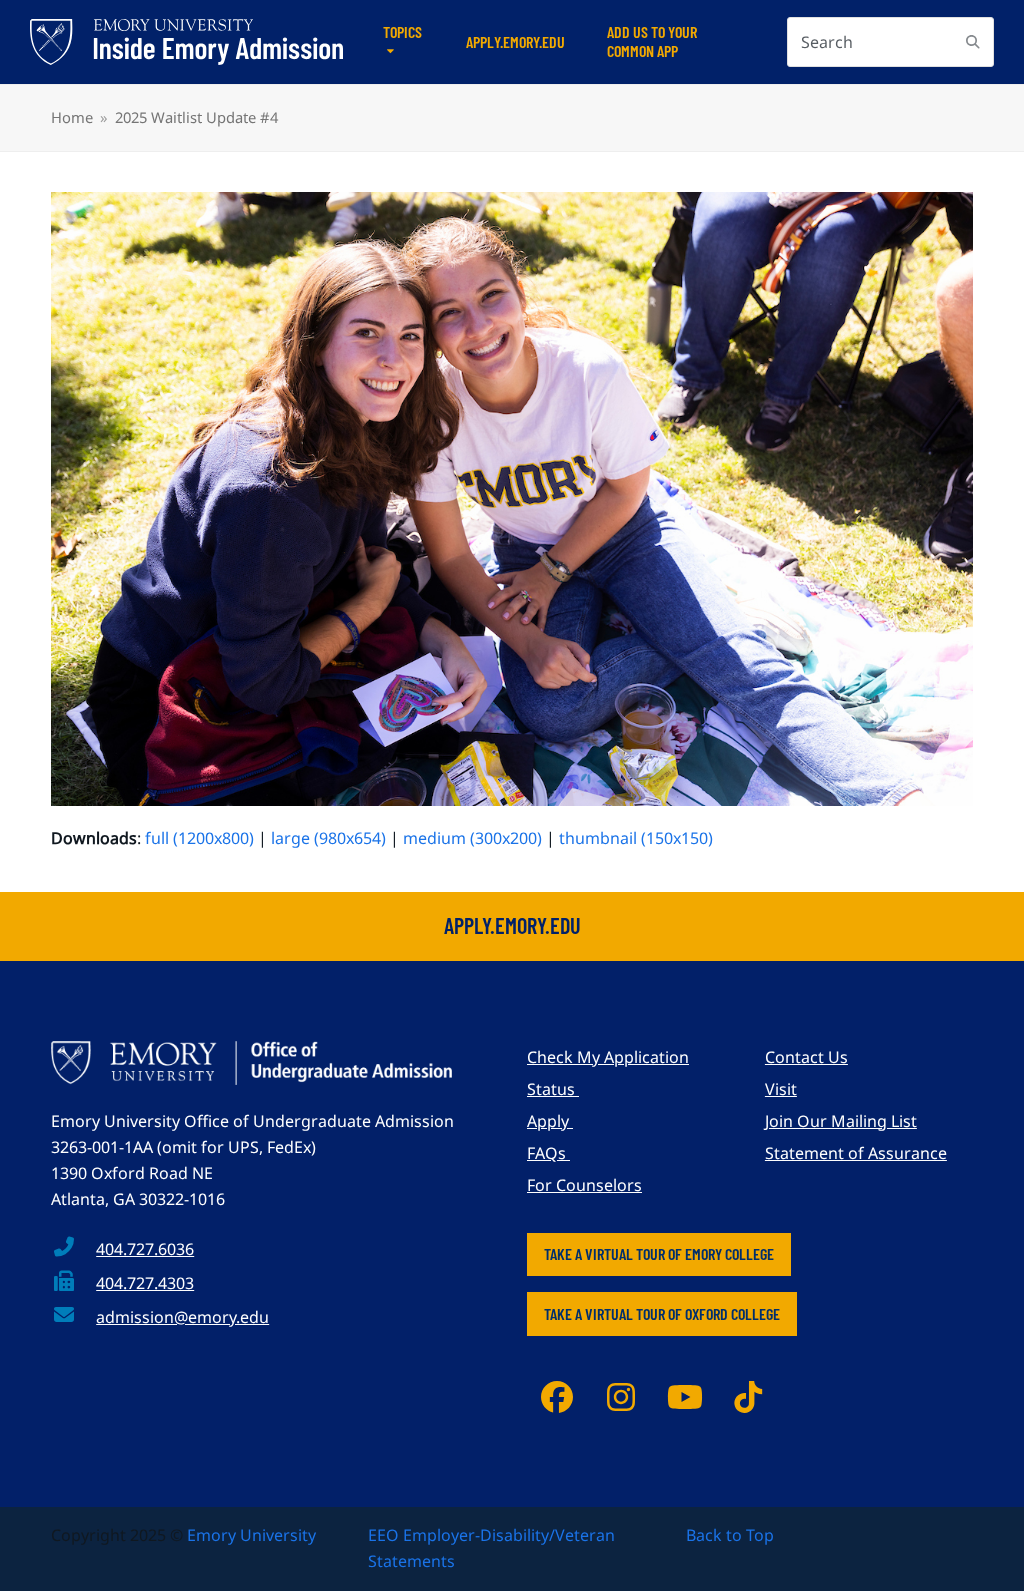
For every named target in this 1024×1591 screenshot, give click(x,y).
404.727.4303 (145, 1283)
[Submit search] (973, 42)
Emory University (251, 1535)
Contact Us (806, 1057)
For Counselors (584, 1185)
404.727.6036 (145, 1249)
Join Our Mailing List (841, 1121)
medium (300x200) (472, 838)
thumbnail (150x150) (636, 838)
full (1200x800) (199, 838)
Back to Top (730, 1535)
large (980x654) (328, 838)
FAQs (548, 1153)
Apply (550, 1121)
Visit (781, 1089)
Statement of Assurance (856, 1153)
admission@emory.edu (182, 1317)
